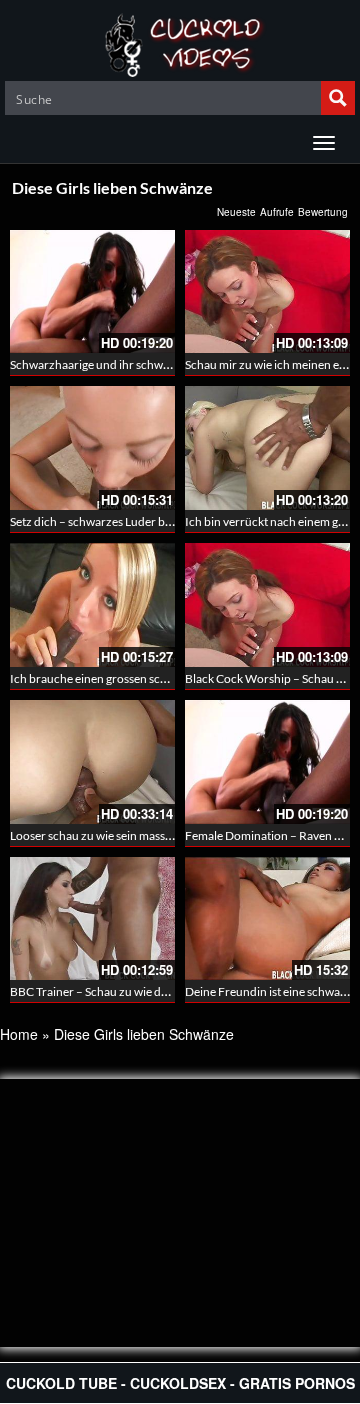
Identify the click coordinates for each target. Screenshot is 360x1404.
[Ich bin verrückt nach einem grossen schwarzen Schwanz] (267, 448)
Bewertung (323, 212)
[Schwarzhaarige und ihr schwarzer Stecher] (92, 292)
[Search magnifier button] (338, 98)
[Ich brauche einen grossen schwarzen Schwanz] (92, 605)
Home (19, 1034)
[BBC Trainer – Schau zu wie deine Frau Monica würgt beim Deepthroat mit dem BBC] (92, 919)
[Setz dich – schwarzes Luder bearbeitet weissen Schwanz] (92, 448)
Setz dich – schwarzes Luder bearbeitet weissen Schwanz (157, 521)
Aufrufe (277, 212)
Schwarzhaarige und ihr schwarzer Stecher (121, 364)
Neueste (236, 212)
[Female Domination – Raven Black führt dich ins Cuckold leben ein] (267, 762)
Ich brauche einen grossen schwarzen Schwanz (132, 678)
